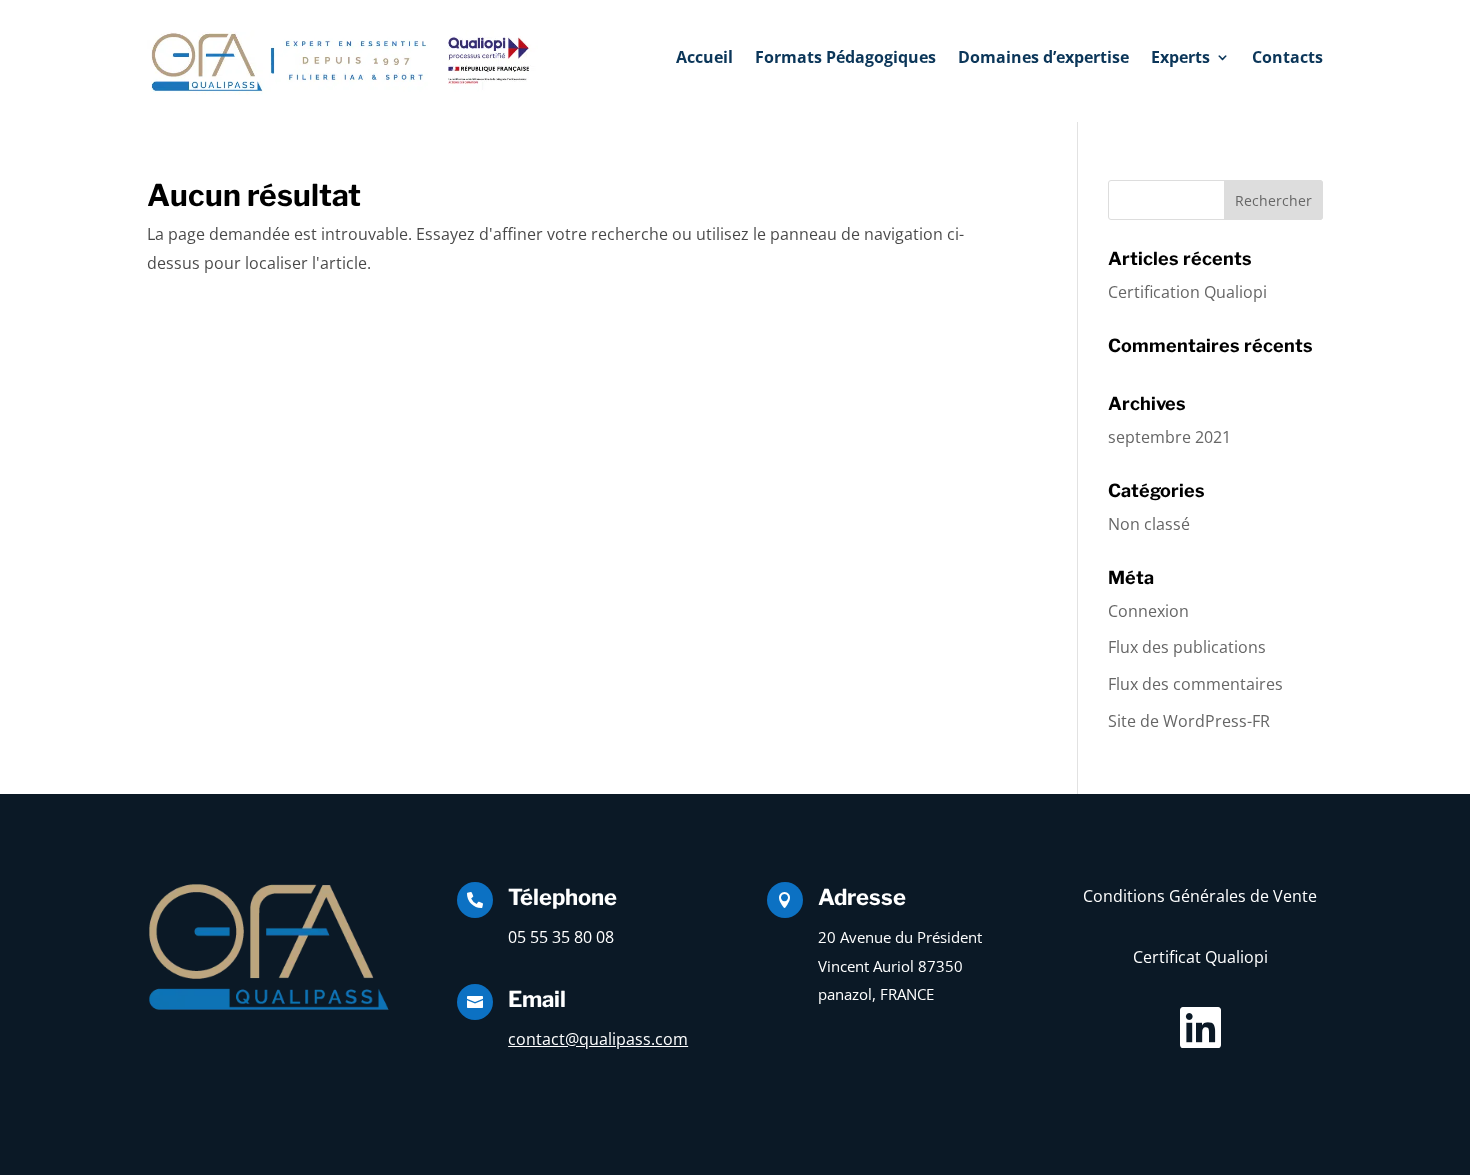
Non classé (1149, 524)
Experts (1180, 59)
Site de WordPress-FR (1189, 721)
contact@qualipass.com (598, 1039)
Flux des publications (1187, 647)
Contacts (1287, 59)
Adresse (862, 897)
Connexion (1148, 611)
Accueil (704, 59)
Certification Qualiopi (1187, 292)
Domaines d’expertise (1043, 59)
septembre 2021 (1169, 437)
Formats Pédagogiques (845, 59)
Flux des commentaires (1195, 684)
